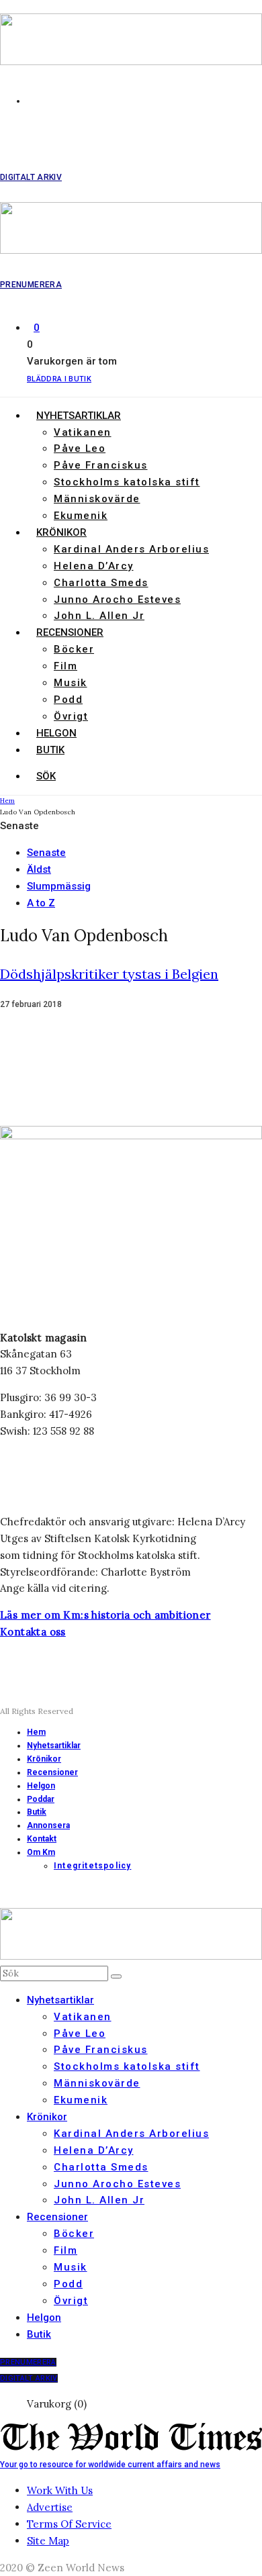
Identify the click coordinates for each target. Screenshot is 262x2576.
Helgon (56, 733)
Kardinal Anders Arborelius (131, 549)
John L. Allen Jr (99, 616)
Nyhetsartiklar (79, 416)
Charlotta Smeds (101, 583)
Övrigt (71, 716)
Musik (71, 683)
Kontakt (42, 1839)
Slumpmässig (59, 886)
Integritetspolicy (92, 1866)
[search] (116, 1976)
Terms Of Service (69, 2524)
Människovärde (97, 499)
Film (65, 666)
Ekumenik (81, 516)
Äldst (39, 869)
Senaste (46, 853)
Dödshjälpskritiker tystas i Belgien (109, 974)
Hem (36, 1732)
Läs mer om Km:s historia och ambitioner (105, 1615)
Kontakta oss (33, 1632)
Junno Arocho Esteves (117, 600)
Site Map (48, 2541)
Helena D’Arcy (94, 566)
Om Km (41, 1852)
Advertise (50, 2507)
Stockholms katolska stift (127, 482)
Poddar (41, 1799)
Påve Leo (80, 448)
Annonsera (48, 1825)
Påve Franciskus (101, 465)
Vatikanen (83, 432)
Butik (50, 750)
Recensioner (70, 632)
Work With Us (60, 2490)
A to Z (41, 903)
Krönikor (61, 532)
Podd (68, 700)
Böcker (74, 649)
